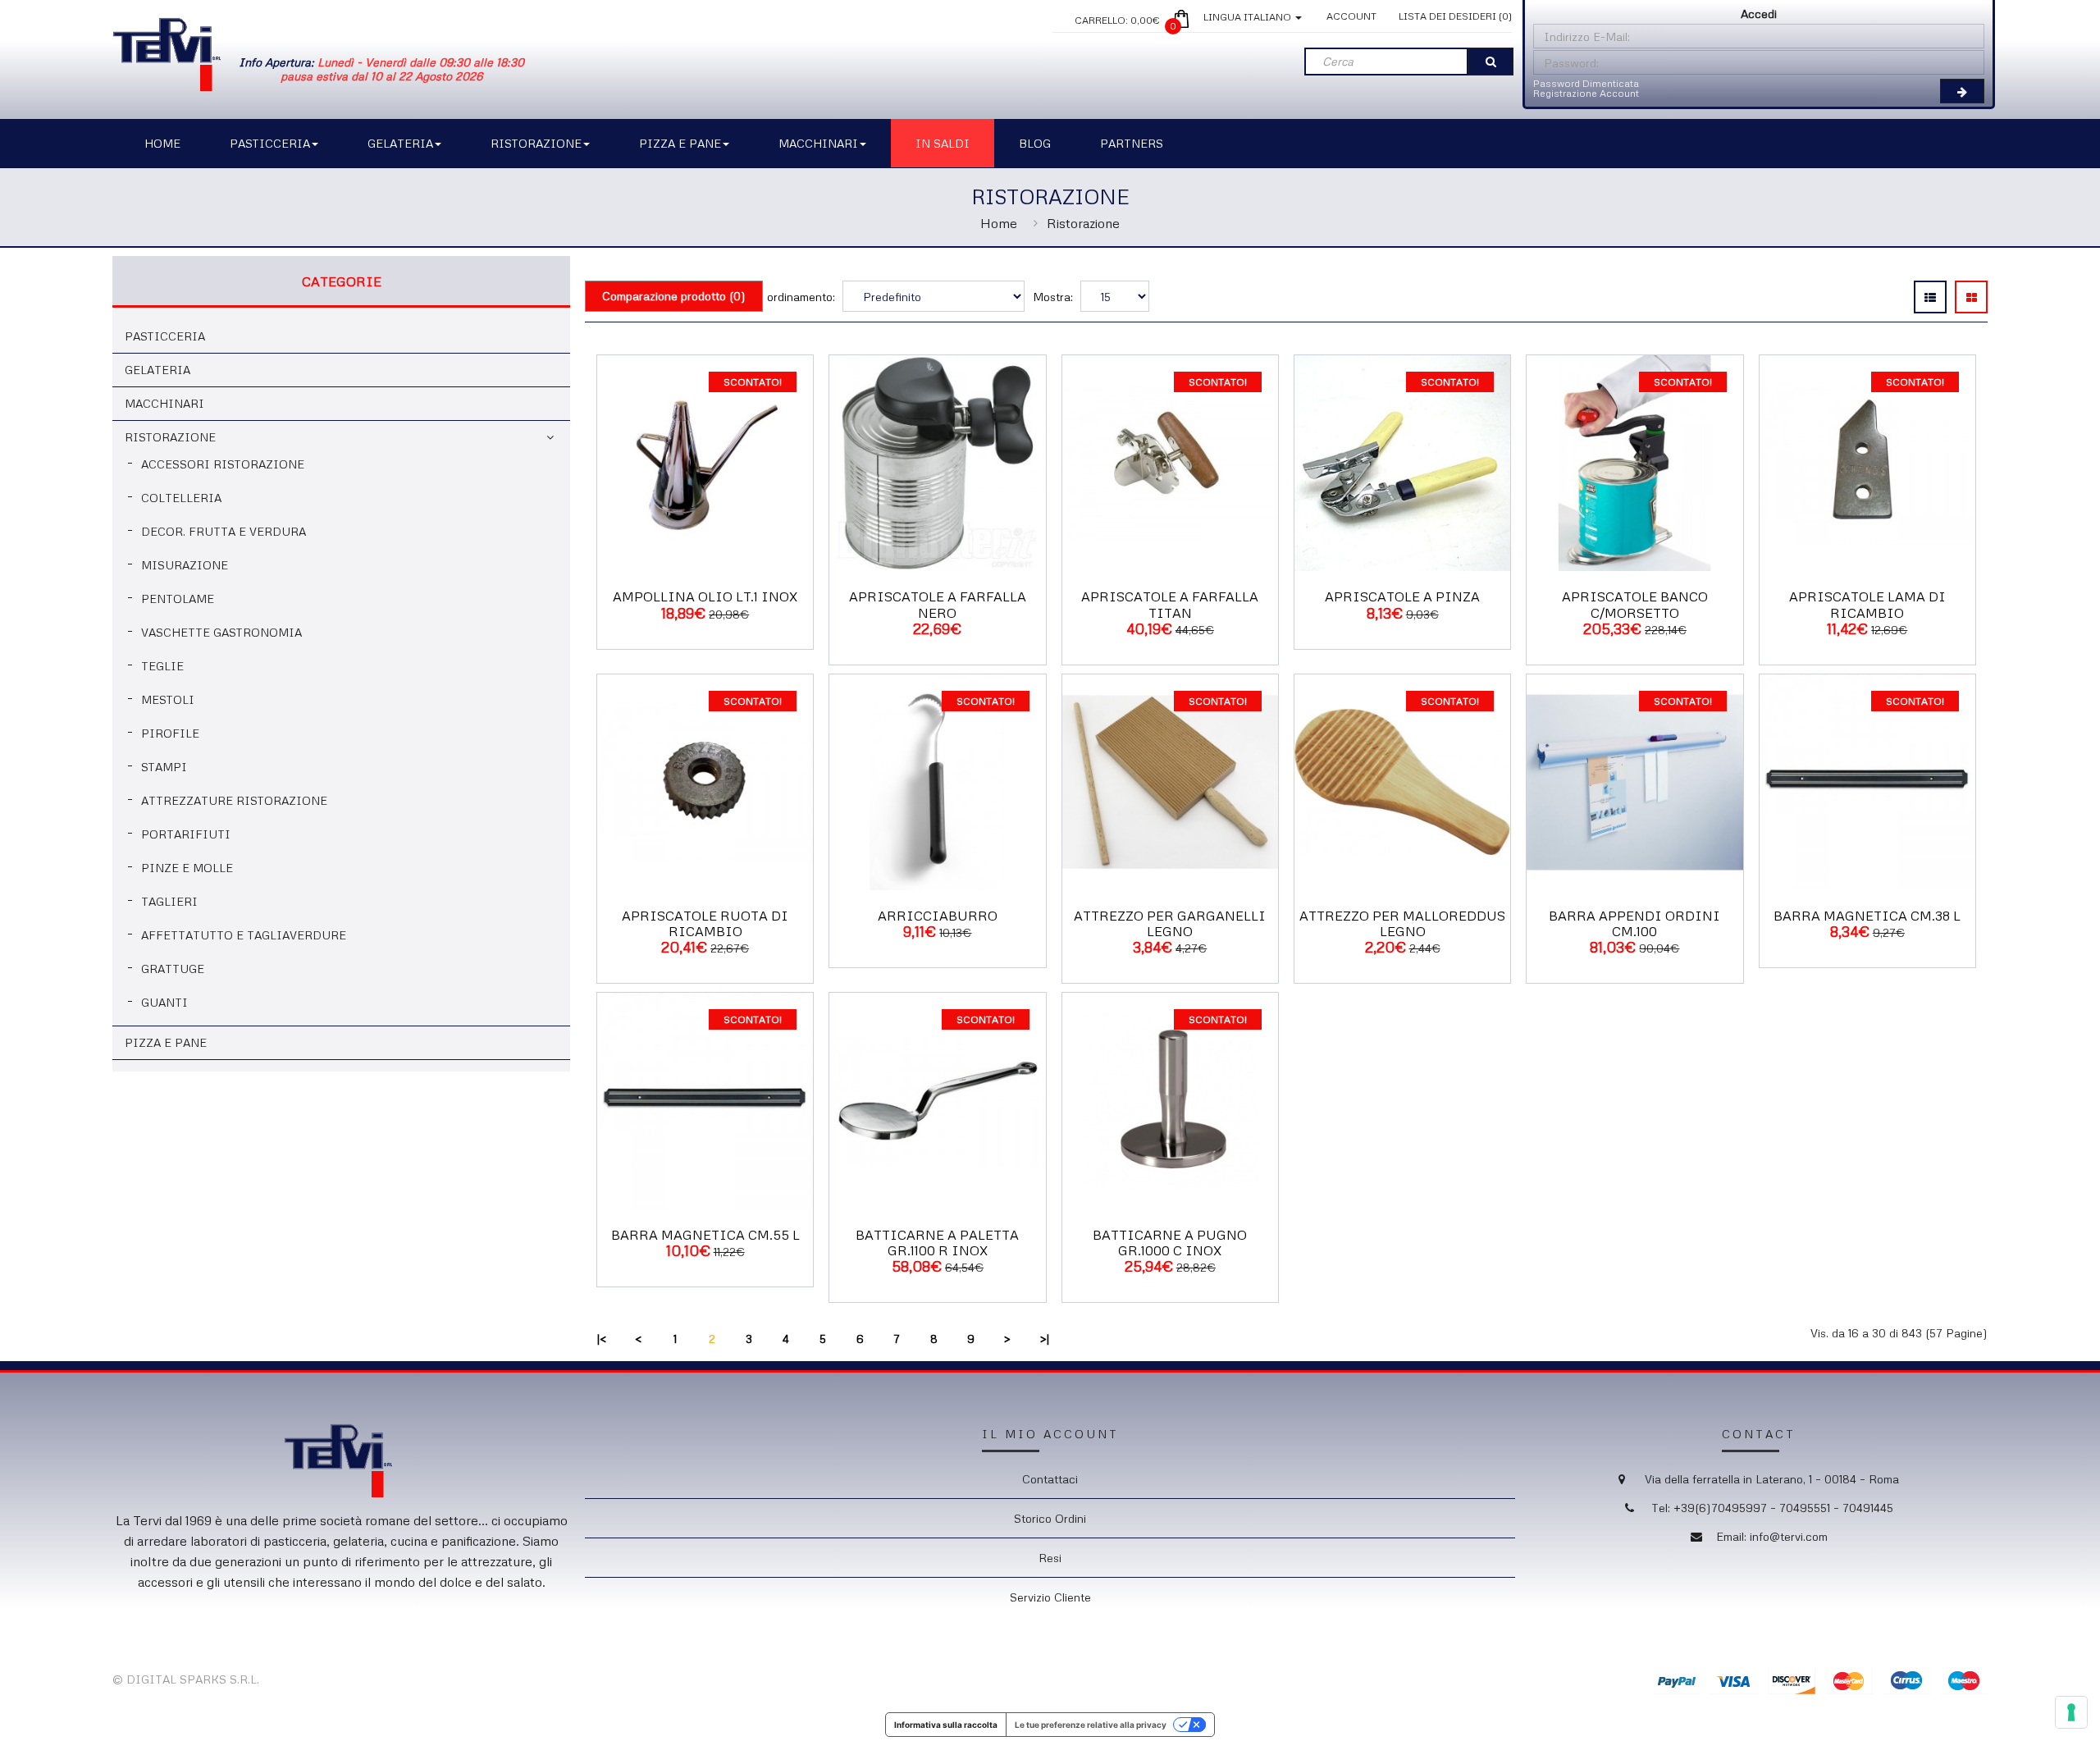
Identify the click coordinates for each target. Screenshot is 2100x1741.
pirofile (170, 733)
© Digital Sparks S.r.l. (186, 1679)
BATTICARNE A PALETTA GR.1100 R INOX (937, 1243)
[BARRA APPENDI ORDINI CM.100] (1634, 781)
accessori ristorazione (223, 464)
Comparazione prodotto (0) (674, 296)
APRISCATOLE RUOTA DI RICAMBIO (705, 923)
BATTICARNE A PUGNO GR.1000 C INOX (1170, 1243)
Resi (1050, 1558)
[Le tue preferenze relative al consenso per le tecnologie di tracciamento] (2071, 1712)
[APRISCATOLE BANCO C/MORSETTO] (1634, 462)
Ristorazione (1083, 223)
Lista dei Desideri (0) (1455, 16)
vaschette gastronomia (221, 632)
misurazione (185, 565)
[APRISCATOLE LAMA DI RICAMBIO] (1867, 462)
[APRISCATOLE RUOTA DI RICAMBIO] (705, 781)
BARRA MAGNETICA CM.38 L (1867, 916)
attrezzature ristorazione (234, 800)
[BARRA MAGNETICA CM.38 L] (1867, 781)
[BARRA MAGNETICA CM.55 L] (705, 1100)
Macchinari (164, 403)
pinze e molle (187, 868)
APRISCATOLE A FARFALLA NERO (938, 604)
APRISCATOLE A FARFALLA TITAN (1170, 604)
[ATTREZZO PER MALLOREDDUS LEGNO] (1402, 781)
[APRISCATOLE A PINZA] (1402, 462)
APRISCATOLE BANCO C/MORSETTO (1635, 604)
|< (602, 1339)
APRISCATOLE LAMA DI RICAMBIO (1867, 604)
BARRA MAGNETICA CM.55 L (705, 1235)
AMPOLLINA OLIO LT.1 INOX (705, 596)
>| (1045, 1339)
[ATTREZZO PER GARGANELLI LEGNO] (1170, 781)
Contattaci (1050, 1479)
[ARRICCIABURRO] (937, 781)
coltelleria (181, 498)
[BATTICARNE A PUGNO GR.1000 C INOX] (1170, 1100)
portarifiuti (186, 834)
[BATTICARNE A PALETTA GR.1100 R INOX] (937, 1100)
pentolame (178, 599)
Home (999, 223)
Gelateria (157, 370)
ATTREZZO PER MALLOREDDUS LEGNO (1402, 923)
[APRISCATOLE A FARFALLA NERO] (937, 462)
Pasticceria (165, 336)
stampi (164, 767)
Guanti (164, 1002)
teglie (162, 666)
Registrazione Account (1586, 93)
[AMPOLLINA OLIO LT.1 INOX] (705, 462)
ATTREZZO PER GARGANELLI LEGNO (1170, 923)
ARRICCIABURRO (938, 916)
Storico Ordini (1050, 1518)
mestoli (168, 699)
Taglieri (169, 901)
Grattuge (173, 969)
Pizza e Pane (166, 1042)
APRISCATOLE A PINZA (1402, 596)
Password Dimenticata (1586, 83)
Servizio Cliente (1050, 1597)
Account (1351, 16)
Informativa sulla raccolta (946, 1725)
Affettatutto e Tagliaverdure (244, 935)
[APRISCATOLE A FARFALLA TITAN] (1170, 462)
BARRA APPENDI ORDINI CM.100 (1634, 923)
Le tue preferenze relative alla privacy (1091, 1725)
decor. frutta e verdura (224, 531)
